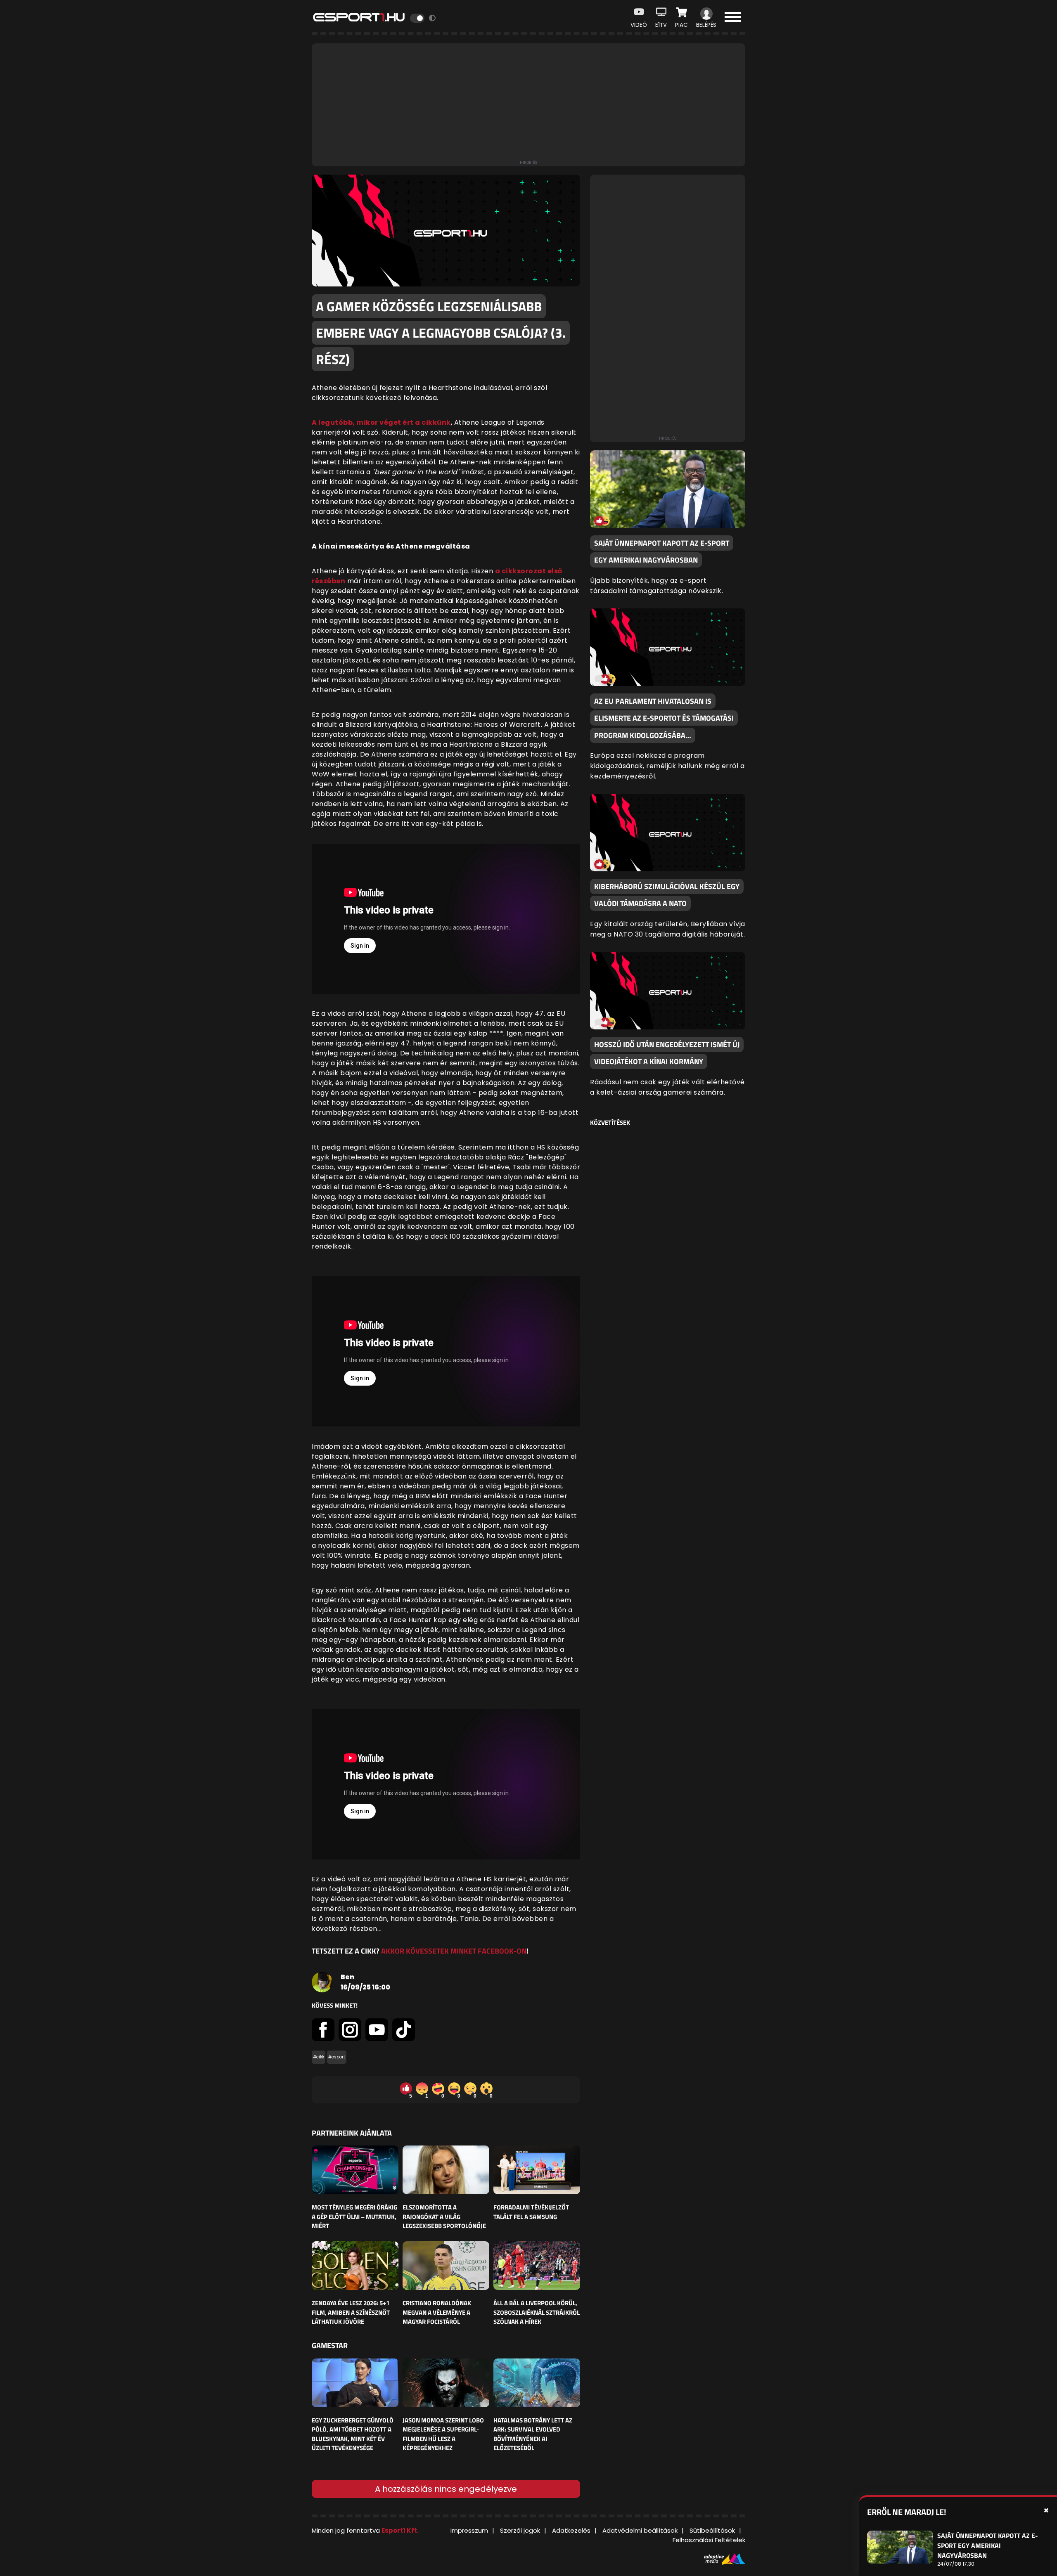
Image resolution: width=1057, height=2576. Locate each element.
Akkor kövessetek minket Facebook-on (454, 1951)
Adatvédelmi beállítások (640, 2530)
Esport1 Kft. (400, 2530)
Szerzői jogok (520, 2530)
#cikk (319, 2057)
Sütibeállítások (712, 2530)
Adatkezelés (571, 2530)
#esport (337, 2057)
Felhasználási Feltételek (709, 2540)
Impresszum (469, 2530)
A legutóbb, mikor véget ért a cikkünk (381, 422)
